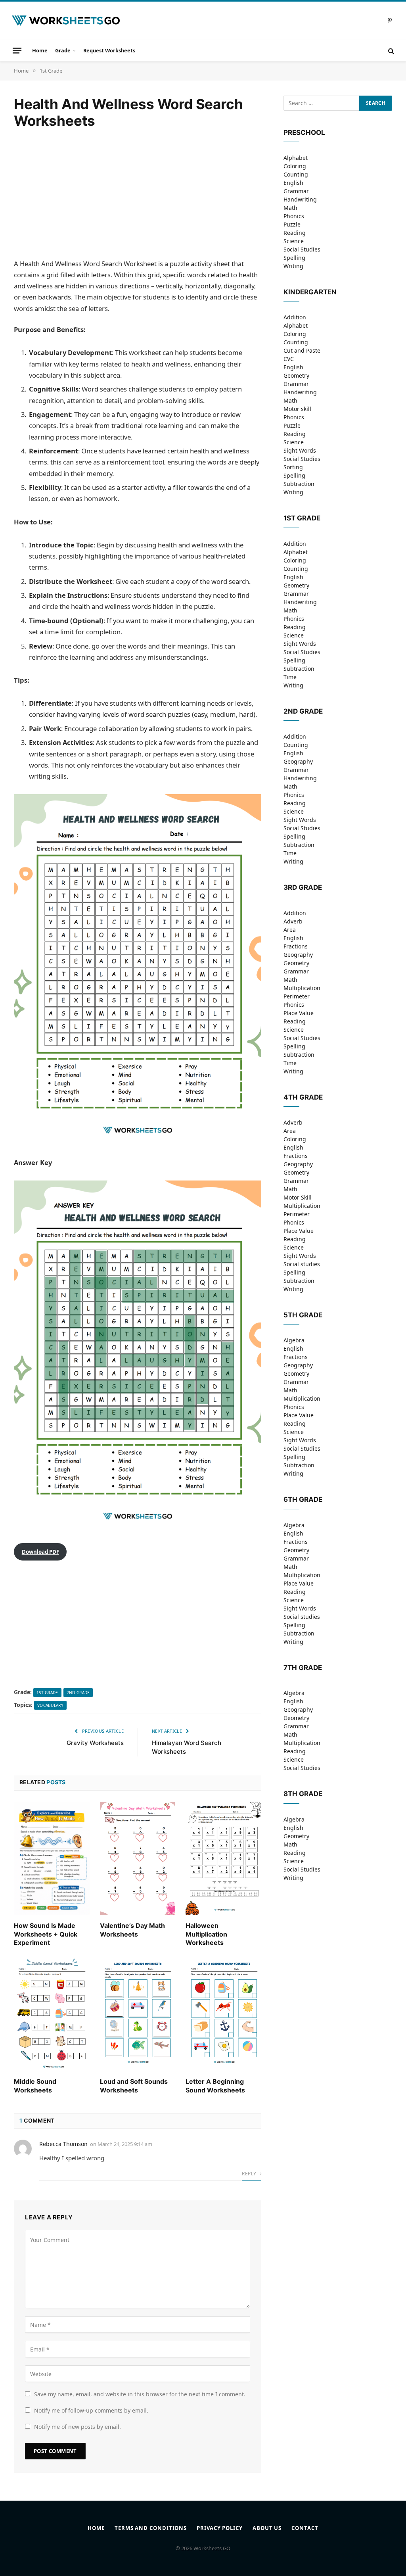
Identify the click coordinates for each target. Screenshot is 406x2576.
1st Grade (47, 1693)
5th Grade (303, 1315)
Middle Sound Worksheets (35, 2086)
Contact (305, 2528)
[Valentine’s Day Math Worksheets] (138, 1858)
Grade (63, 50)
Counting (296, 174)
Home (40, 50)
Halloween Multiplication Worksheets (206, 1934)
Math (290, 208)
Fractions (296, 946)
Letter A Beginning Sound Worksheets (215, 2086)
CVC (289, 359)
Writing (293, 266)
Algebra (294, 1340)
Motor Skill (298, 1197)
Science (294, 241)
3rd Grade (303, 887)
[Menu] (17, 50)
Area (290, 930)
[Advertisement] (138, 194)
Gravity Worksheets (95, 1743)
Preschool (304, 132)
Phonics (294, 216)
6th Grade (303, 1499)
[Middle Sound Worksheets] (52, 2014)
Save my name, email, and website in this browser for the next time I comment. (140, 2394)
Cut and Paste (302, 350)
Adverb (293, 921)
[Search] (390, 51)
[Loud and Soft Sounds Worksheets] (138, 2014)
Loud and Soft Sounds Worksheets (134, 2086)
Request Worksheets (109, 50)
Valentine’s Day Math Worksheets (132, 1930)
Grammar (296, 191)
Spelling (294, 258)
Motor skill (297, 409)
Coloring (295, 166)
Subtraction (299, 484)
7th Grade (303, 1668)
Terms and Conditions (151, 2528)
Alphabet (296, 158)
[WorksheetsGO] (66, 21)
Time (290, 677)
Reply (250, 2174)
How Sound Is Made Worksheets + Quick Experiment (46, 1934)
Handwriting (300, 199)
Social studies (302, 1264)
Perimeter (297, 996)
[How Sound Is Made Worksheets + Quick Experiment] (52, 1858)
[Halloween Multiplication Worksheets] (223, 1858)
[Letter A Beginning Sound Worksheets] (223, 2014)
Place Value (299, 1013)
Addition (295, 317)
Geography (298, 761)
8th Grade (303, 1794)
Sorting (293, 467)
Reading (295, 233)
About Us (267, 2528)
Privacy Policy (220, 2528)
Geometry (296, 375)
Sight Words (300, 450)
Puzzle (292, 224)
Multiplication (302, 988)
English (293, 183)
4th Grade (303, 1097)
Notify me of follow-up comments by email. (91, 2410)
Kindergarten (310, 292)
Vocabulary (50, 1705)
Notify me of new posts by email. (78, 2427)
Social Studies (302, 249)
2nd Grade (78, 1693)
